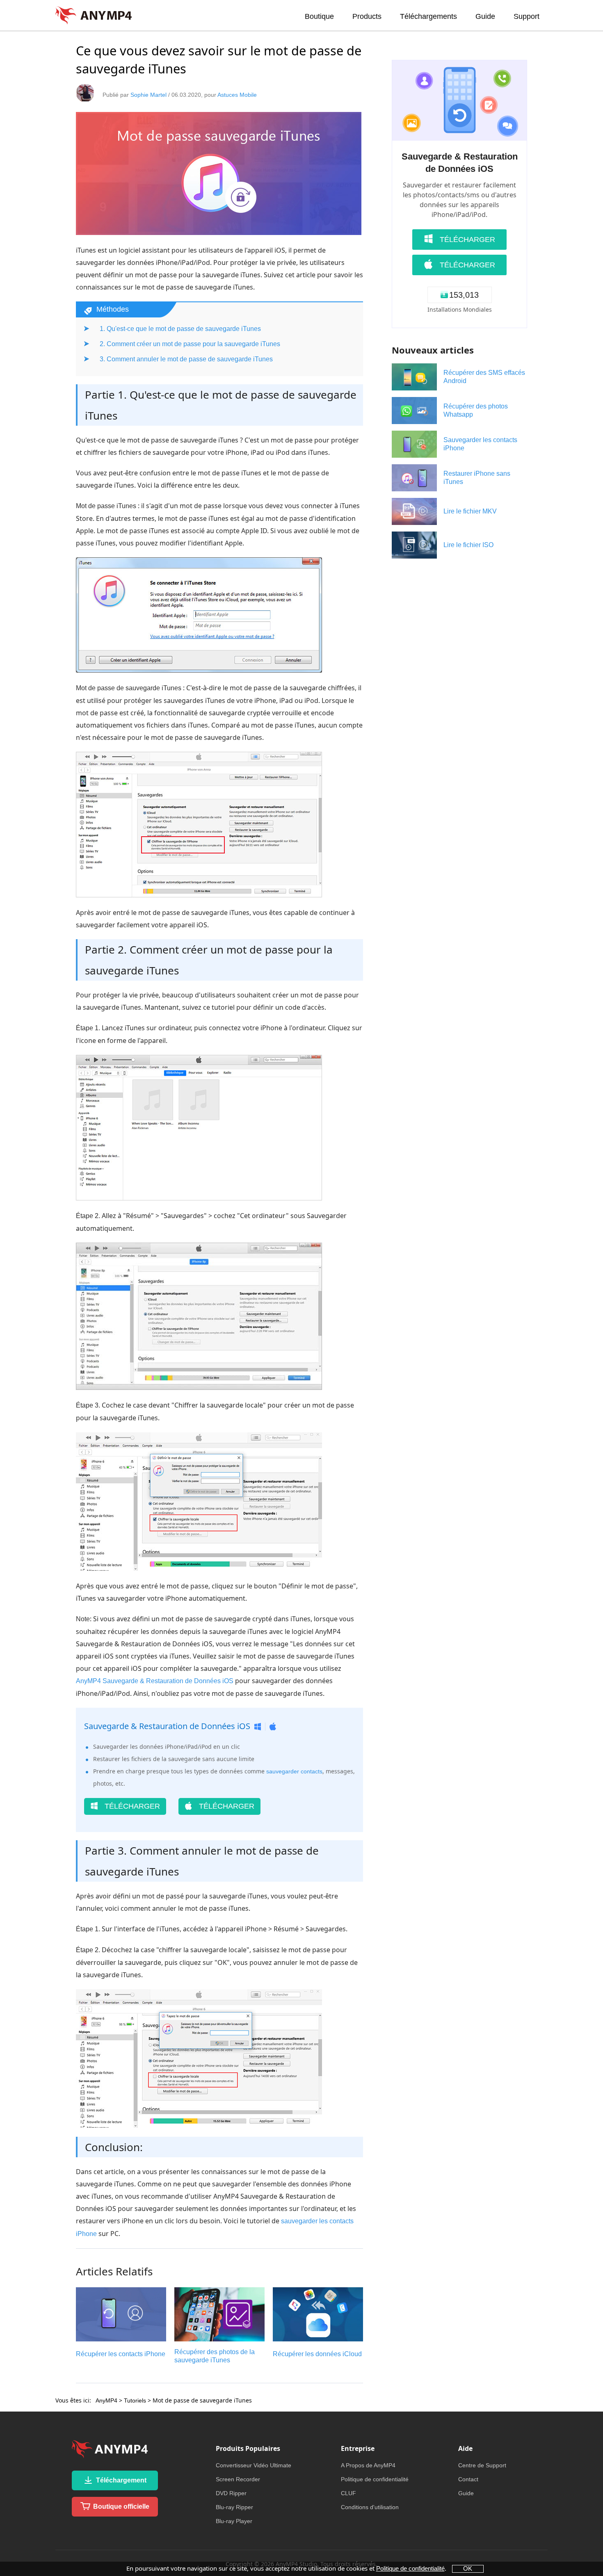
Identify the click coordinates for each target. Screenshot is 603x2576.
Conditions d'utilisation (370, 2507)
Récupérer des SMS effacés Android (484, 377)
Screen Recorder (238, 2479)
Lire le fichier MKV (470, 511)
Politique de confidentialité (375, 2479)
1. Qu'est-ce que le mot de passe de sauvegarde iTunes (180, 329)
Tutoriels (135, 2400)
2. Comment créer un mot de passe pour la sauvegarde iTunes (190, 344)
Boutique (319, 16)
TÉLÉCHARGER (131, 1806)
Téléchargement (120, 2480)
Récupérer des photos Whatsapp (476, 410)
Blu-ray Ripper (234, 2507)
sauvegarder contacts (294, 1771)
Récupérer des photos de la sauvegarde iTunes (215, 2356)
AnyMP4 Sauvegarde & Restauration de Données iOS (155, 1681)
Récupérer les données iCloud (317, 2354)
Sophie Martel (148, 95)
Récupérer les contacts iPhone (121, 2354)
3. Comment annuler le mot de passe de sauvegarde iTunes (186, 359)
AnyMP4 (106, 2400)
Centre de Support (482, 2465)
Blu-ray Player (234, 2521)
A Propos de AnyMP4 (368, 2465)
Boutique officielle (120, 2506)
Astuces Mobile (237, 95)
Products (367, 16)
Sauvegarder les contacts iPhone (480, 444)
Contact (468, 2479)
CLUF (348, 2493)
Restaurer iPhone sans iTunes (477, 478)
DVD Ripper (231, 2493)
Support (526, 16)
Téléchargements (428, 16)
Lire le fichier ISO (468, 545)
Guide (485, 16)
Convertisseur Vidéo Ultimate (254, 2465)
